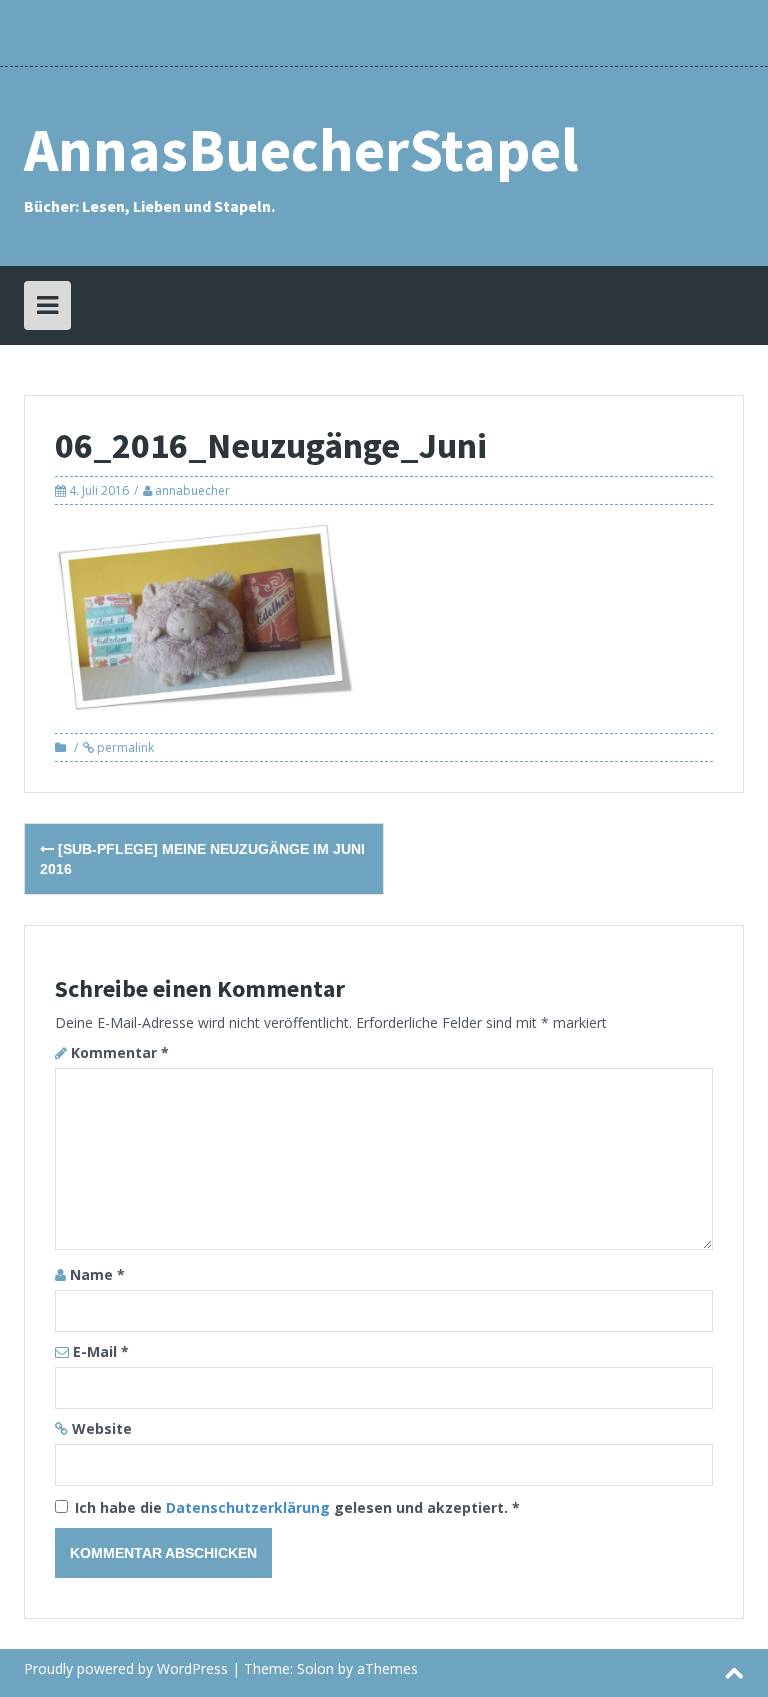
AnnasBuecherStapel (301, 149)
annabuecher (192, 490)
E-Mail (101, 1351)
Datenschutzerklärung (250, 1507)
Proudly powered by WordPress (126, 1668)
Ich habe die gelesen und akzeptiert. (297, 1507)
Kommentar (120, 1052)
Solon (315, 1668)
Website (102, 1428)
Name (97, 1274)
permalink (124, 747)
